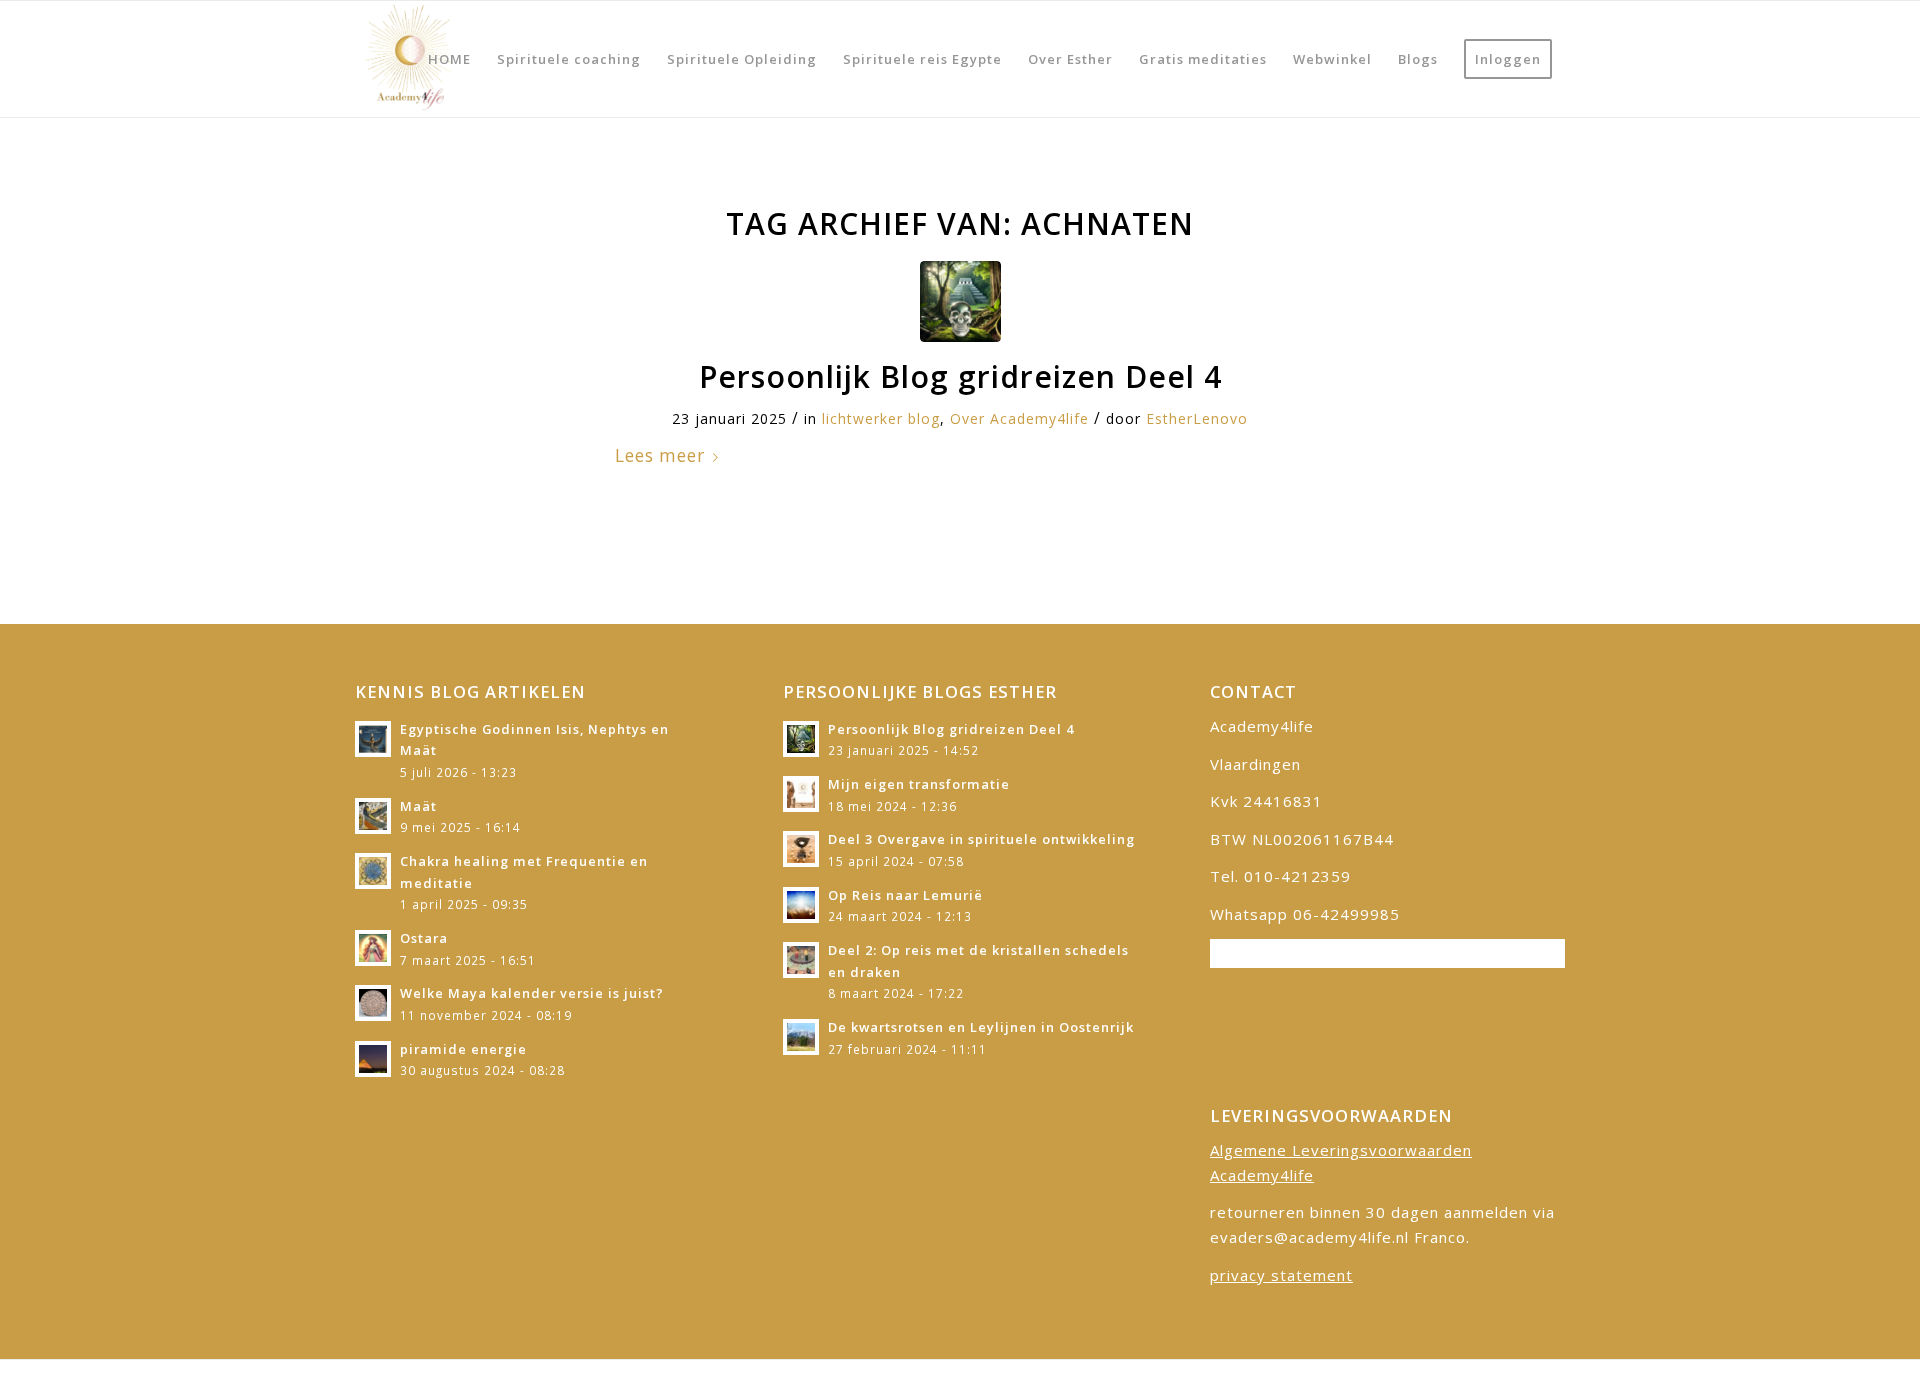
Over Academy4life (1019, 418)
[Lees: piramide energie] (373, 1059)
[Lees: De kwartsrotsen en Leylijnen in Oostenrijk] (801, 1037)
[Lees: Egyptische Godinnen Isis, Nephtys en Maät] (373, 739)
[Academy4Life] (408, 59)
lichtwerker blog (881, 418)
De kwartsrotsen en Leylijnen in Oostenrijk (981, 1027)
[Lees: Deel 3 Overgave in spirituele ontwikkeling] (801, 849)
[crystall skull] (960, 301)
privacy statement (1281, 1275)
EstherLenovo (1197, 418)
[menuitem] (449, 59)
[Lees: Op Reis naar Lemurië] (801, 905)
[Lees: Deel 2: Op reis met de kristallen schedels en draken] (801, 960)
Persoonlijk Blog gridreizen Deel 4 (960, 376)
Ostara (424, 938)
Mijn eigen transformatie (919, 784)
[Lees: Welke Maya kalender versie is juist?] (373, 1003)
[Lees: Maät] (373, 816)
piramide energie (463, 1049)
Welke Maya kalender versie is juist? (532, 993)
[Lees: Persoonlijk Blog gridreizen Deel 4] (801, 739)
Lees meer (660, 455)
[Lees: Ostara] (373, 948)
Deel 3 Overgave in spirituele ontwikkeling (981, 839)
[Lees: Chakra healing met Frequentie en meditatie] (373, 871)
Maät (418, 806)
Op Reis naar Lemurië (905, 895)
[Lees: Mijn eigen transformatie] (801, 794)
